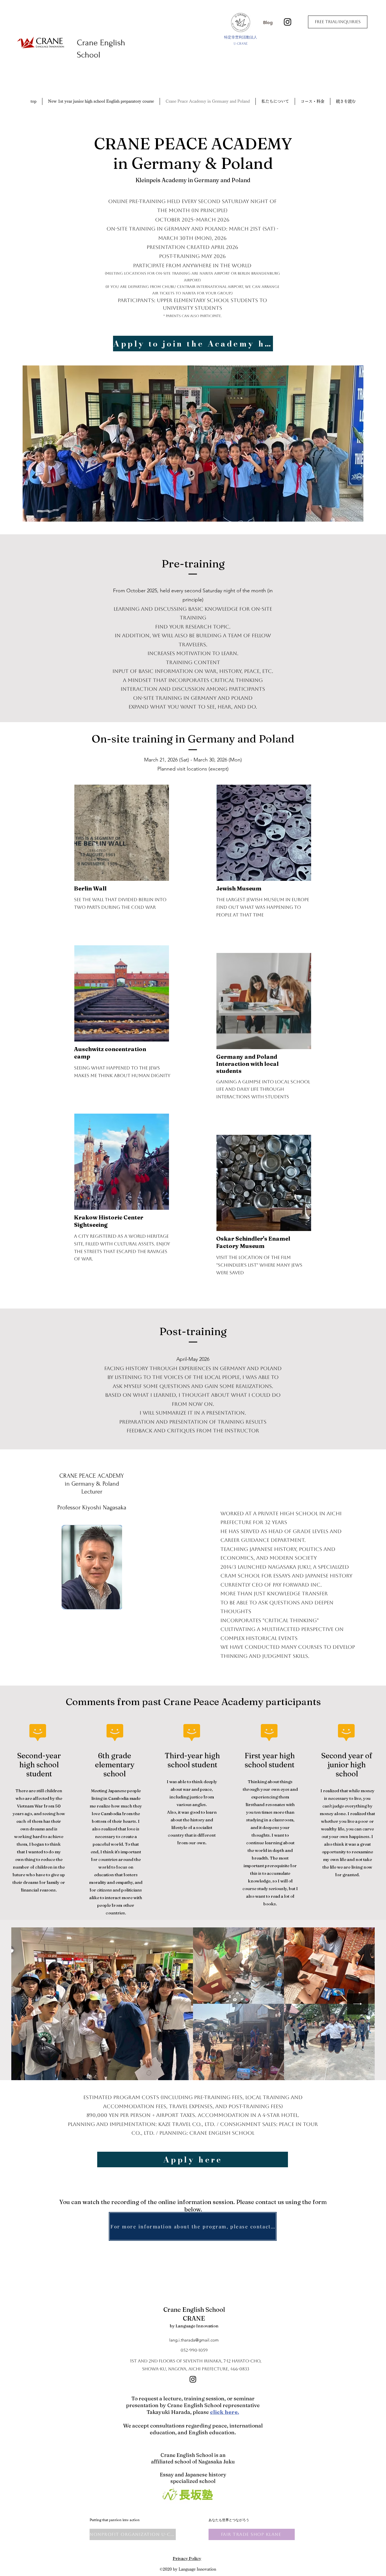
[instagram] (288, 22)
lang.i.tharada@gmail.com (194, 2340)
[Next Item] (358, 2004)
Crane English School (194, 2310)
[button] (275, 101)
